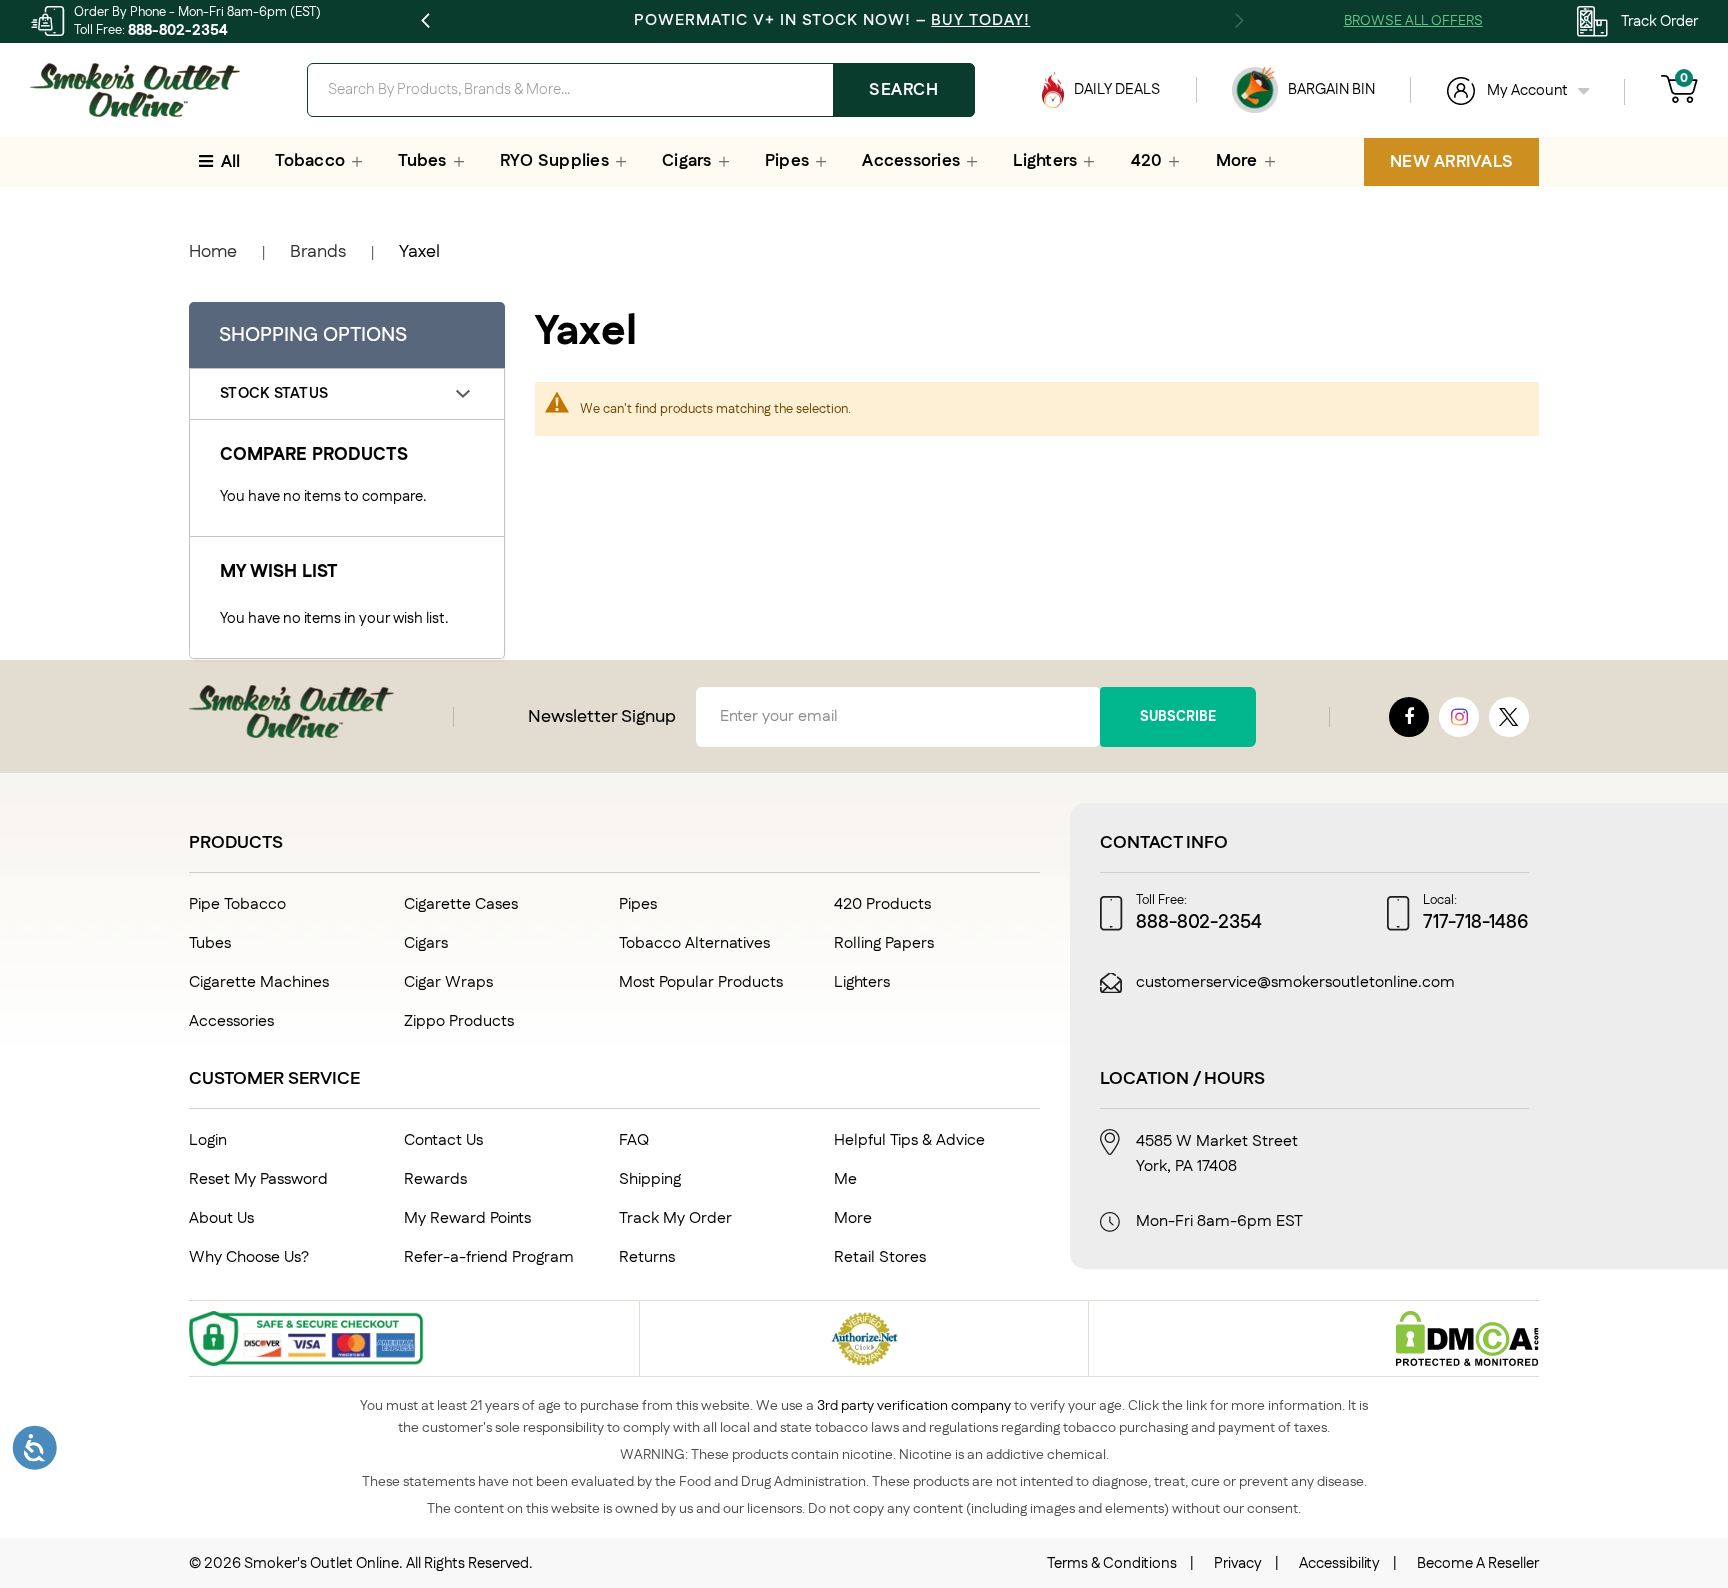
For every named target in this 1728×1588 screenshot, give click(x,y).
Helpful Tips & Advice (909, 1140)
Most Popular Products (701, 982)
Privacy (1238, 1563)
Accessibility (1339, 1563)
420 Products (882, 904)
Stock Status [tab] (274, 393)
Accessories (231, 1021)
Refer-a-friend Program (489, 1257)
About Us (221, 1218)
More (853, 1218)
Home (213, 252)
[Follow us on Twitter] (1509, 717)
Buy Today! (980, 20)
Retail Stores (880, 1257)
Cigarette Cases (461, 904)
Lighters (862, 982)
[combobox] (640, 90)
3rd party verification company (914, 1406)
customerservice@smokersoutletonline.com (1295, 983)
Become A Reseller (1478, 1563)
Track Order (1659, 21)
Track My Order (675, 1218)
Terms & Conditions (1112, 1563)
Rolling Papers (884, 943)
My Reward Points (467, 1218)
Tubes (210, 943)
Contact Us (443, 1140)
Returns (647, 1257)
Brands (318, 252)
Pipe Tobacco (237, 904)
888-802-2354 (178, 30)
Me (845, 1179)
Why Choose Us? (249, 1257)
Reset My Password (258, 1179)
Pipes (638, 904)
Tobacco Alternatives (694, 943)
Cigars (426, 943)
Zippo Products (459, 1021)
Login (208, 1140)
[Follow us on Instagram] (1459, 717)
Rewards (435, 1179)
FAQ (634, 1140)
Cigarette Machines (259, 982)
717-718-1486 (1476, 923)
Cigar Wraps (448, 982)
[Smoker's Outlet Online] (135, 90)
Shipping (650, 1179)
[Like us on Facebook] (1409, 717)
